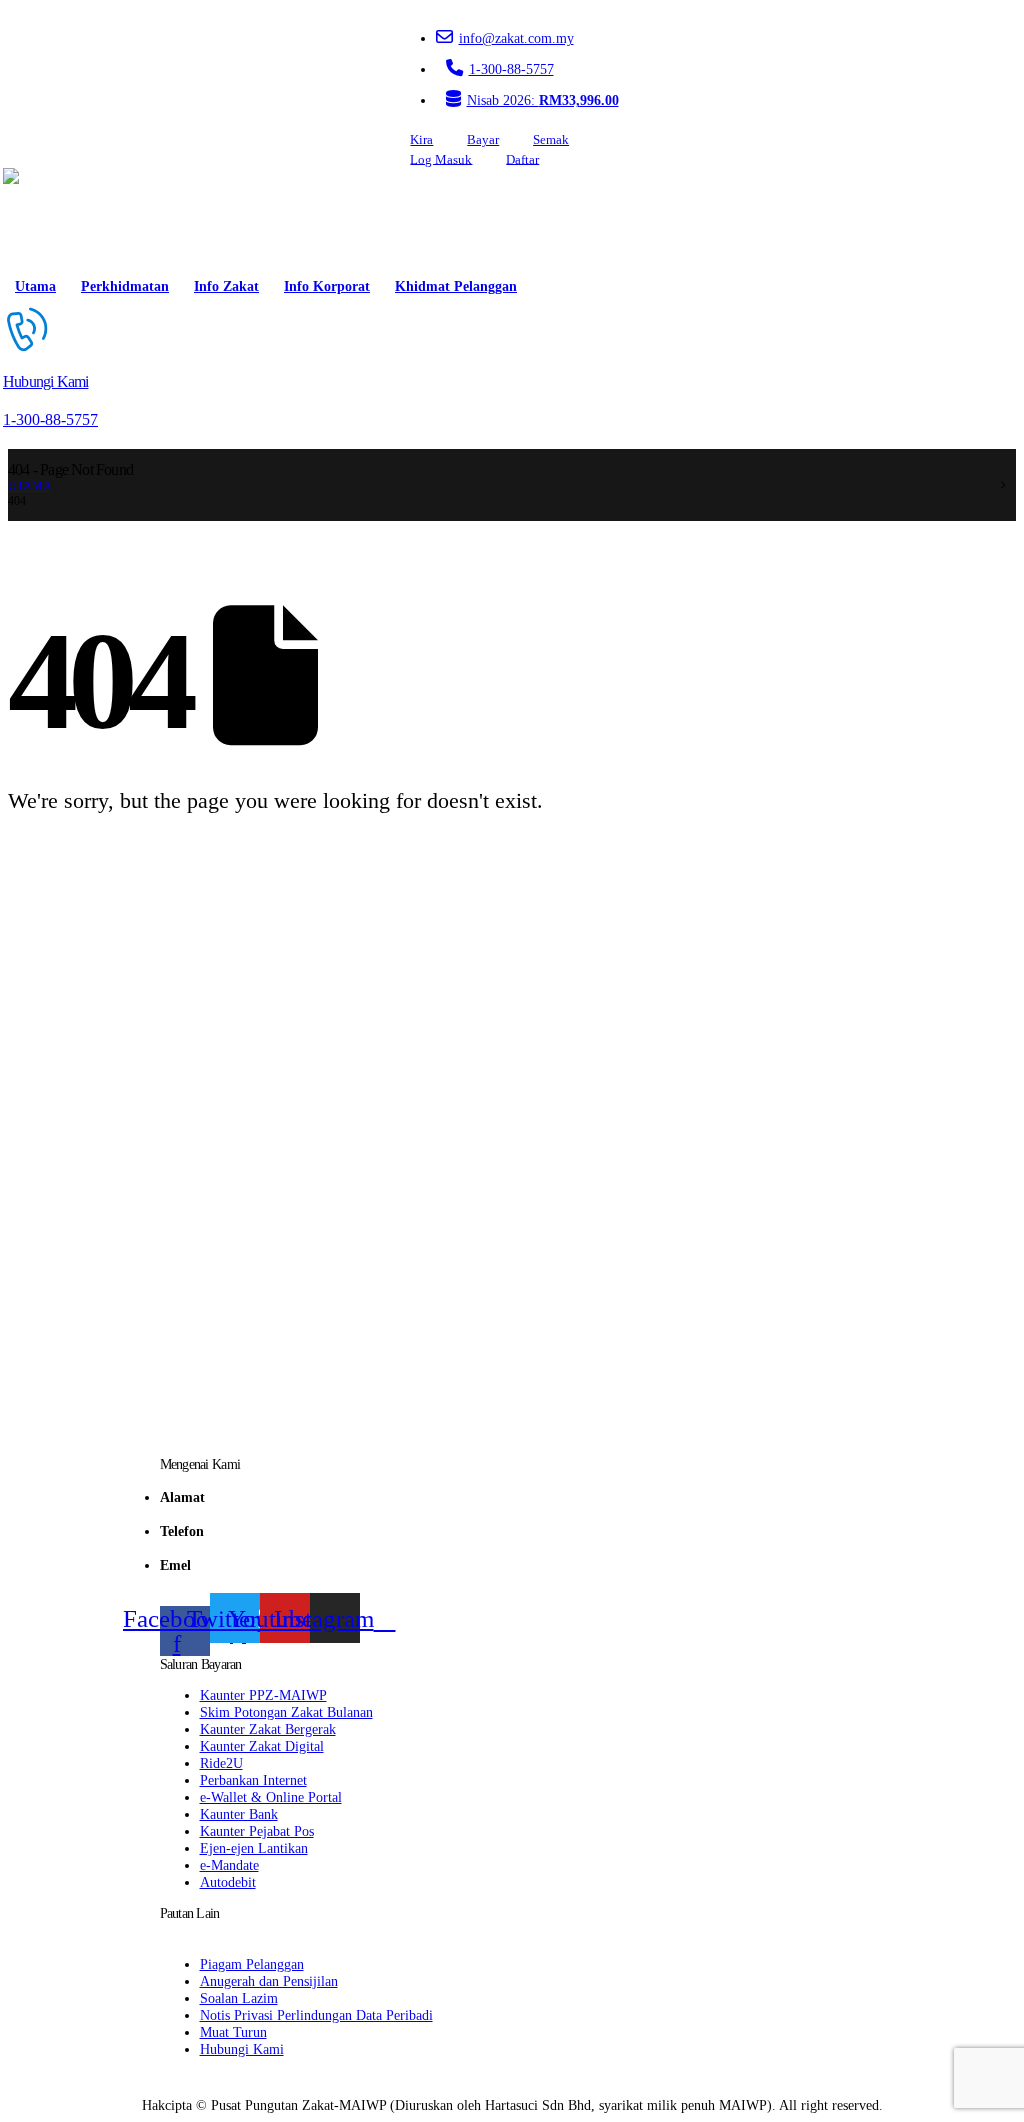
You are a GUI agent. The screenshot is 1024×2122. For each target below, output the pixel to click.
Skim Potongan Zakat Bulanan (286, 1712)
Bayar (483, 140)
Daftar (522, 159)
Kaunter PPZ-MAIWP (263, 1695)
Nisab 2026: (543, 100)
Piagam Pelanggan (252, 1964)
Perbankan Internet (253, 1780)
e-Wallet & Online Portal (271, 1797)
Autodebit (228, 1882)
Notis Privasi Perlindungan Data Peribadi (316, 2015)
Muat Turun (233, 2032)
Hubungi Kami (242, 2049)
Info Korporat (327, 286)
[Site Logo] (60, 218)
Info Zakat (226, 286)
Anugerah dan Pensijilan (269, 1981)
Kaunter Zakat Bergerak (268, 1729)
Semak (551, 140)
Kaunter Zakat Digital (262, 1746)
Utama (35, 286)
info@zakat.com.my (516, 38)
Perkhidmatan (125, 286)
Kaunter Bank (239, 1814)
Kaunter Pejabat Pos (257, 1831)
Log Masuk (441, 159)
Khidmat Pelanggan (456, 286)
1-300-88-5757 (511, 69)
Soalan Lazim (239, 1998)
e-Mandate (229, 1865)
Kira (421, 140)
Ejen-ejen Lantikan (254, 1848)
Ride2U (221, 1763)
